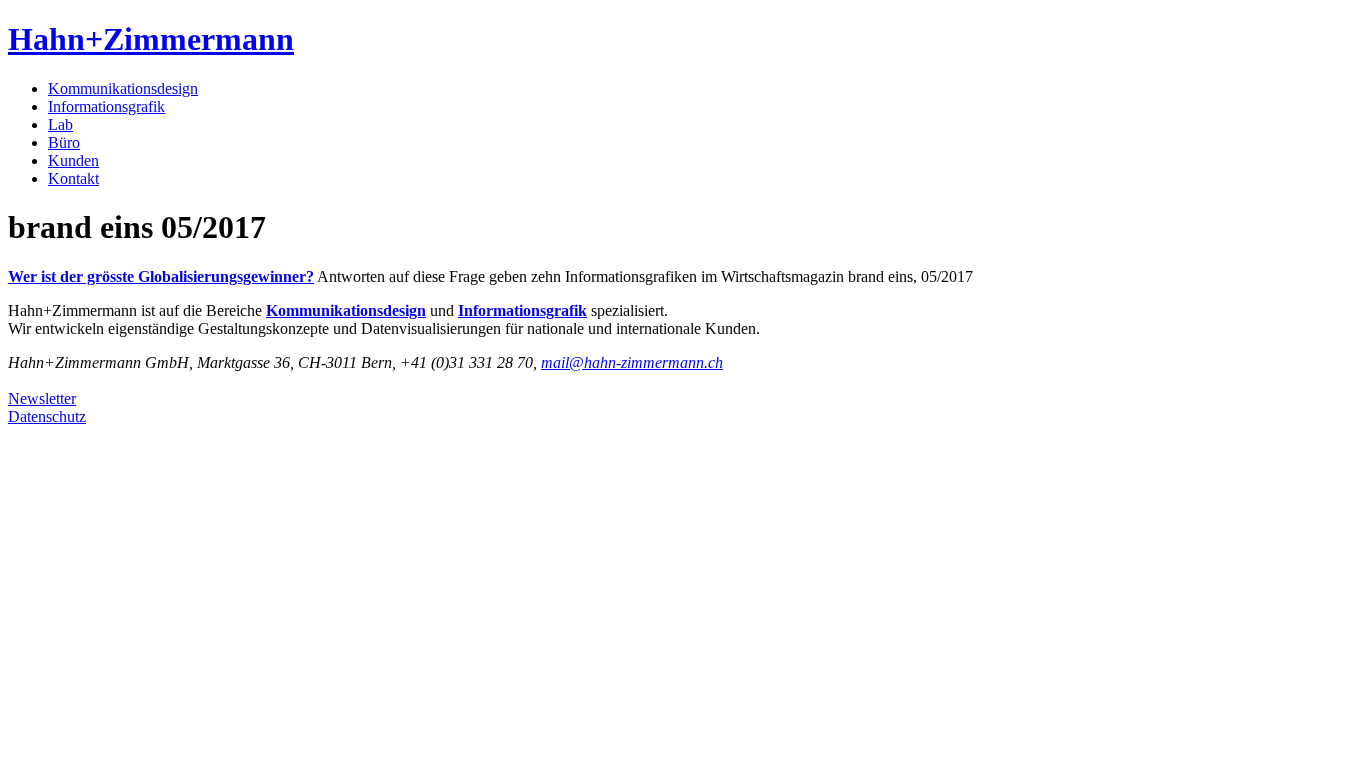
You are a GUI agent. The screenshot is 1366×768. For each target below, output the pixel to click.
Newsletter (42, 398)
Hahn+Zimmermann (151, 39)
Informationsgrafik (106, 106)
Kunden (73, 160)
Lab (60, 124)
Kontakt (73, 178)
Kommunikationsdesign (123, 88)
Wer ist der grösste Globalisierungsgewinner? (161, 276)
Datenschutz (47, 416)
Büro (64, 142)
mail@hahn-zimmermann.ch (632, 362)
